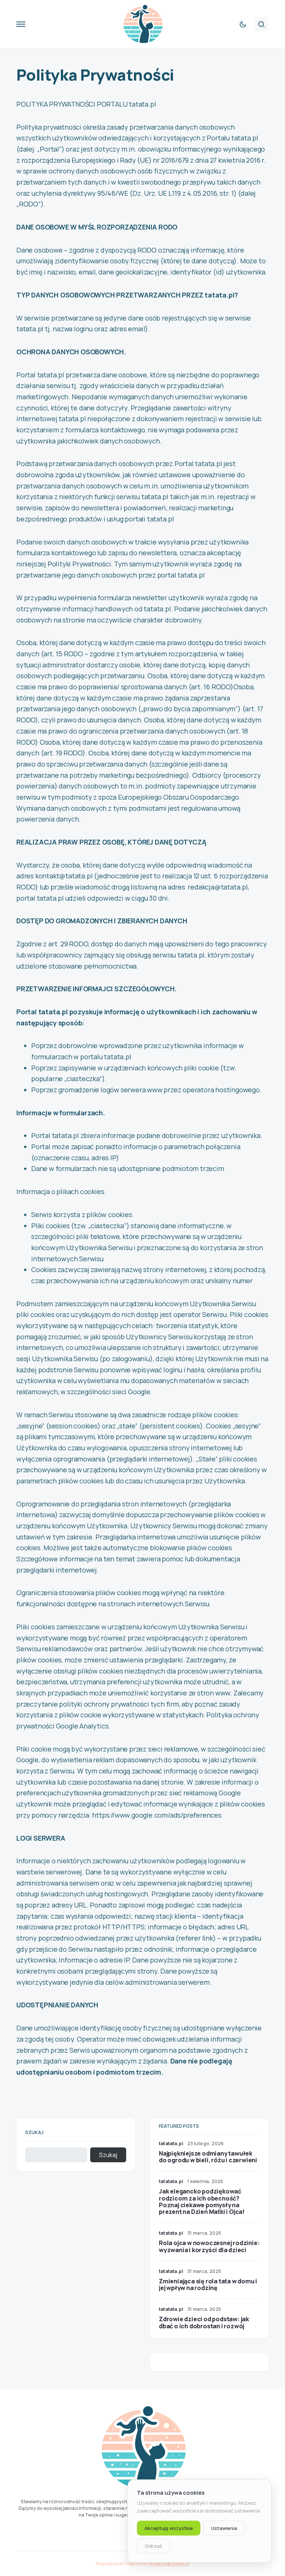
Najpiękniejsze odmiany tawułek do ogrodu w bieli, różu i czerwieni (208, 2157)
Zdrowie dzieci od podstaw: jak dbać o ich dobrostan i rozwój (204, 2322)
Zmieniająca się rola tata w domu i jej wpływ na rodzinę (208, 2284)
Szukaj (34, 2132)
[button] (21, 24)
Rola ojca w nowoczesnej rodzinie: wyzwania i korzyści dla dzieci (209, 2246)
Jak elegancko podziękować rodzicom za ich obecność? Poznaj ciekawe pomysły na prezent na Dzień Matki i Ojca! (202, 2201)
